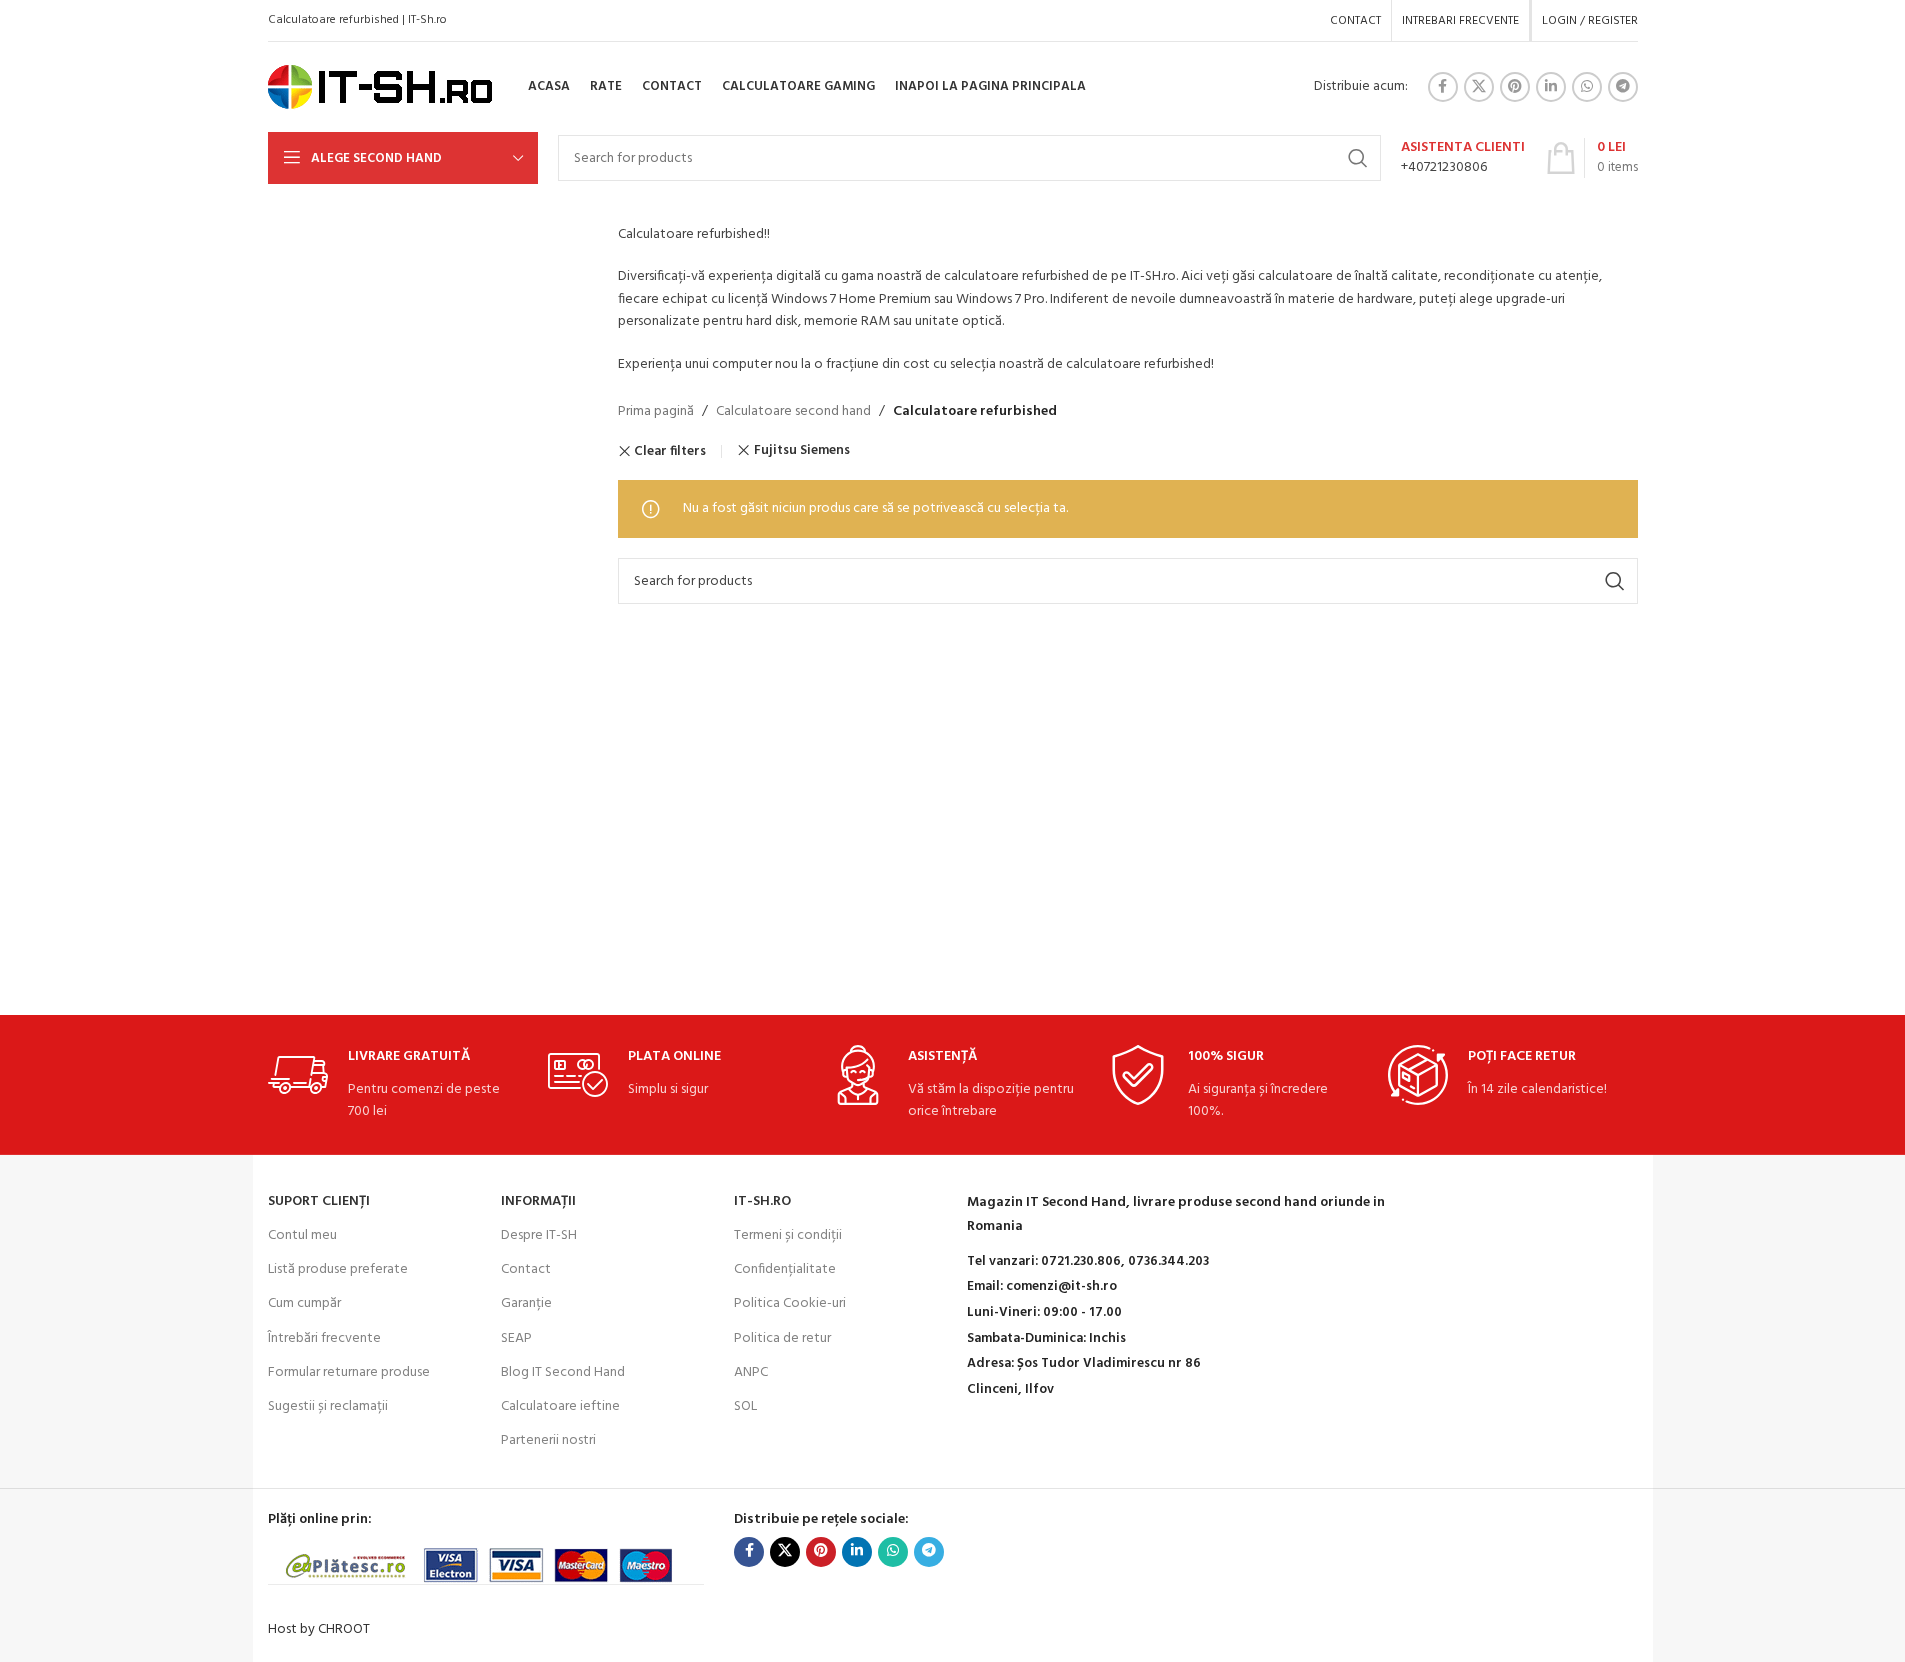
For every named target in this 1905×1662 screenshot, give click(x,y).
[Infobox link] (1463, 158)
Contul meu (302, 1235)
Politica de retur (782, 1338)
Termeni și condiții (788, 1235)
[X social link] (1479, 87)
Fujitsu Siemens (802, 450)
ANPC (751, 1372)
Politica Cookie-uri (790, 1303)
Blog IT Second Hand (563, 1372)
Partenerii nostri (548, 1440)
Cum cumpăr (304, 1303)
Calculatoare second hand (793, 412)
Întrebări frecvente (324, 1338)
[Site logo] (380, 87)
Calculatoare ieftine (560, 1406)
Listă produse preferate (338, 1269)
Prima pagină (656, 412)
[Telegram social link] (1623, 87)
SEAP (516, 1338)
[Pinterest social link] (1515, 87)
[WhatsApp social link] (1587, 87)
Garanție (526, 1303)
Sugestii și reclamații (328, 1406)
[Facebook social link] (1443, 87)
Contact (526, 1269)
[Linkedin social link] (1551, 87)
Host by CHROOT (319, 1629)
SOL (745, 1406)
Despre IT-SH (539, 1235)
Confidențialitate (785, 1269)
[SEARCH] (1358, 158)
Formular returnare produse (349, 1372)
